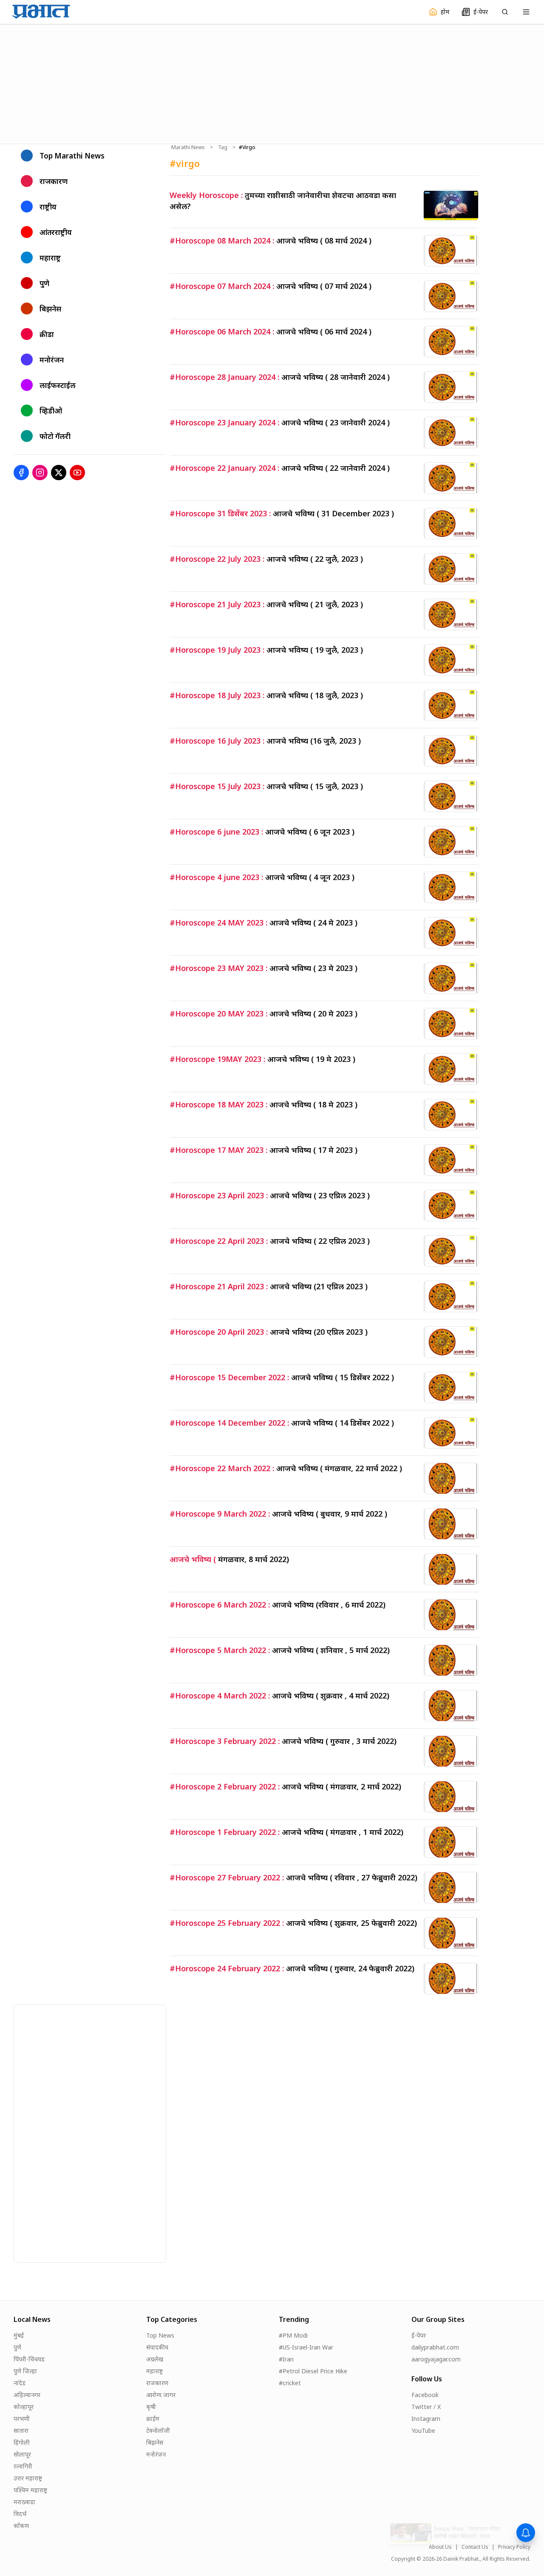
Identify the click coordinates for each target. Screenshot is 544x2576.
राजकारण (157, 2383)
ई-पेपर (419, 2335)
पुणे (17, 2347)
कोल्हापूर (24, 2407)
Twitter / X (426, 2407)
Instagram (426, 2419)
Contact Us (475, 2547)
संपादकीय (157, 2347)
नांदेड (20, 2383)
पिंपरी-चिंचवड (29, 2359)
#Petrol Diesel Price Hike (313, 2371)
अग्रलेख (155, 2359)
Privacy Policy (514, 2547)
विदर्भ (20, 2514)
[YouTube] (77, 473)
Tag (223, 147)
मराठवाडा (24, 2502)
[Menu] (526, 12)
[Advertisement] (272, 83)
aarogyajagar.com (436, 2359)
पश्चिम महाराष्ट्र (30, 2490)
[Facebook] (21, 473)
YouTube (423, 2430)
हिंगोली (22, 2442)
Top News (160, 2335)
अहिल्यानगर (27, 2395)
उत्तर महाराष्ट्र (28, 2478)
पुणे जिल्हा (25, 2371)
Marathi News (188, 147)
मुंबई (19, 2335)
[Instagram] (40, 473)
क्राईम (153, 2419)
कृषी (151, 2407)
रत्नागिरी (23, 2466)
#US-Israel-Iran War (306, 2347)
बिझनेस (155, 2442)
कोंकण (21, 2526)
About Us (440, 2547)
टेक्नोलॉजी (158, 2430)
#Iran (286, 2359)
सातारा (21, 2430)
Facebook (425, 2395)
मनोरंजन (156, 2454)
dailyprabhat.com (435, 2347)
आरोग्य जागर (161, 2395)
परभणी (22, 2419)
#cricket (290, 2383)
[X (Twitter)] (59, 473)
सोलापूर (22, 2454)
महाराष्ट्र (154, 2371)
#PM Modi (293, 2335)
